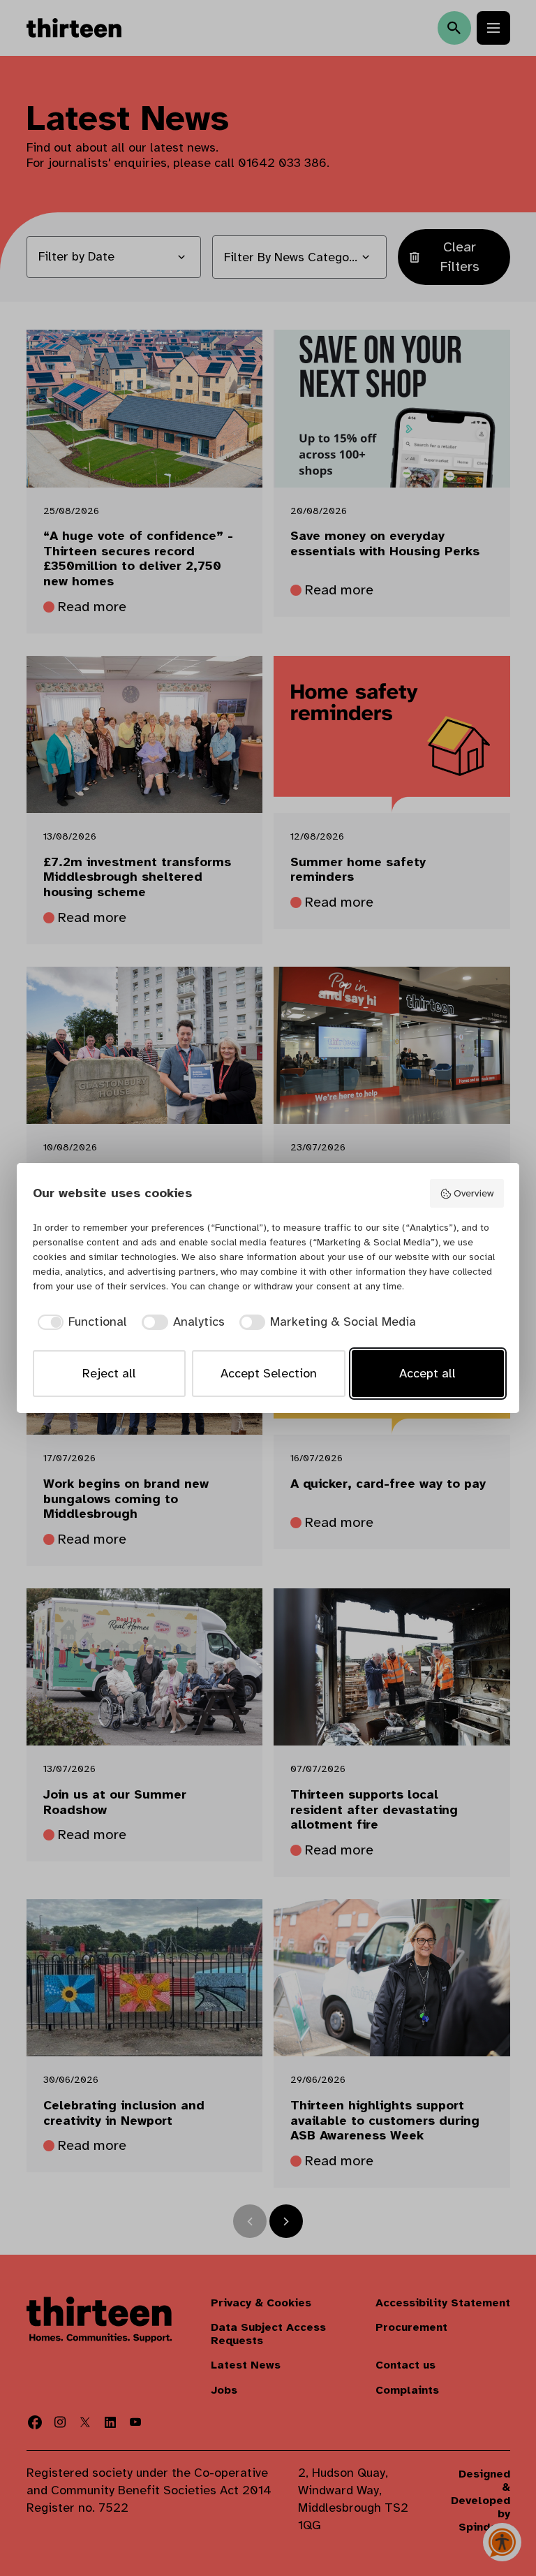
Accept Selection (269, 1373)
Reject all (109, 1373)
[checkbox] (80, 1322)
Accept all (427, 1373)
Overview (474, 1193)
